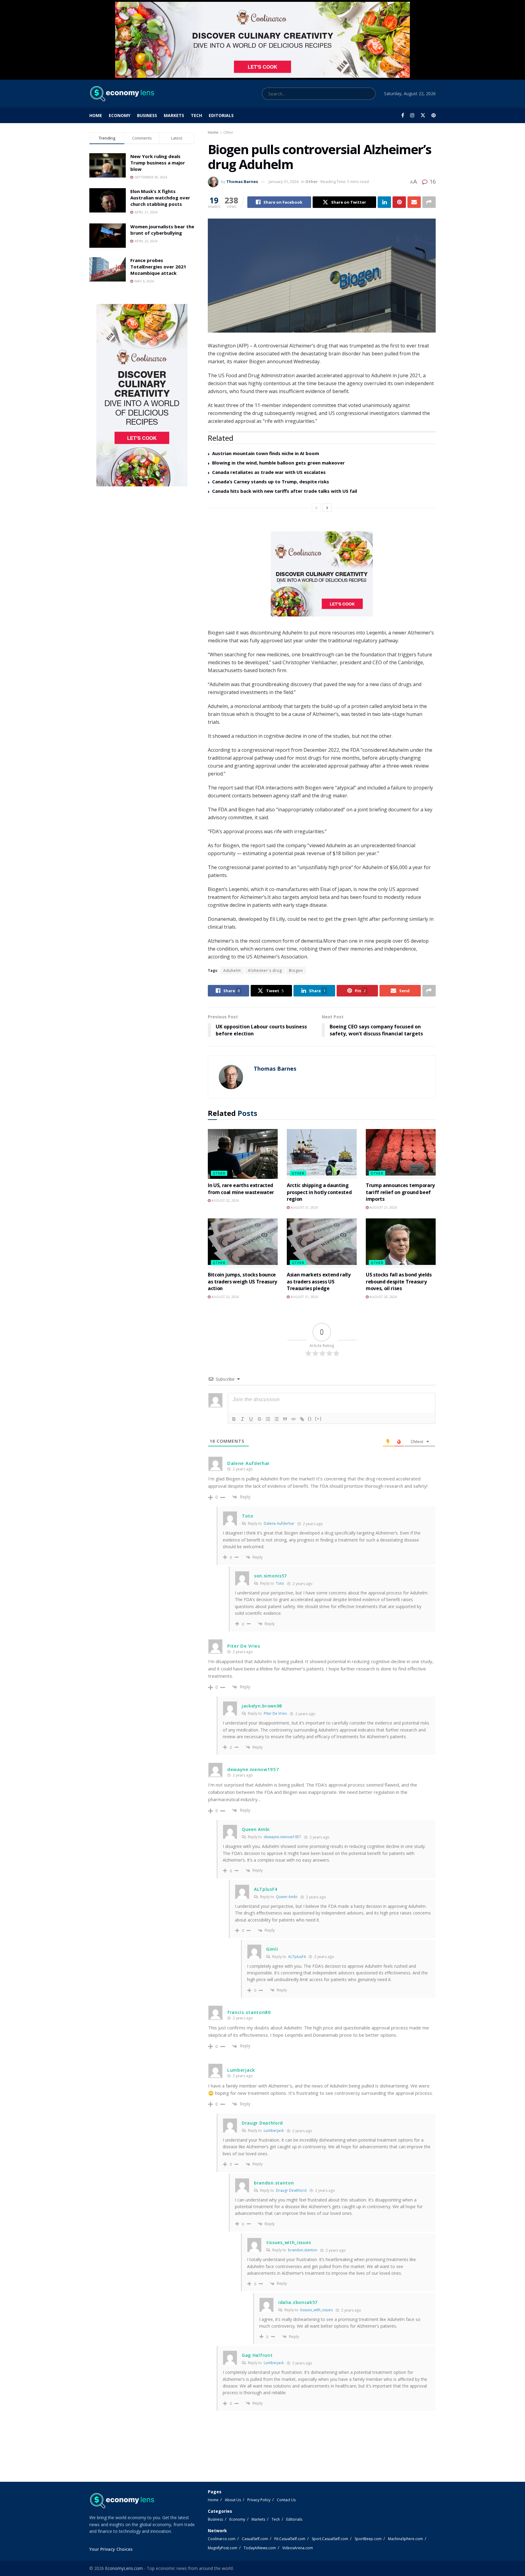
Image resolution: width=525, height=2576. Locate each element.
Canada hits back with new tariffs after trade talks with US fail (285, 491)
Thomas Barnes (242, 181)
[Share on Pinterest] (399, 202)
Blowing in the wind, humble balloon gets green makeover (278, 463)
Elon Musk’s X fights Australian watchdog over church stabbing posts (160, 198)
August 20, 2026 (383, 1297)
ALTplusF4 (297, 1957)
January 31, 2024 (283, 181)
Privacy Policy (259, 2500)
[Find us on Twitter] (423, 115)
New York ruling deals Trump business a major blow (158, 163)
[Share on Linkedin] (384, 202)
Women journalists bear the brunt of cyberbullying (162, 230)
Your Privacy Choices (111, 2549)
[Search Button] (369, 94)
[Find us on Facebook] (403, 115)
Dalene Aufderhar (279, 1523)
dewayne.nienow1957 (282, 1837)
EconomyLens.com (124, 2568)
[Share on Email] (414, 202)
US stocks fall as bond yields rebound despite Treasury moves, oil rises (399, 1281)
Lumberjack (274, 2131)
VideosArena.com (298, 2548)
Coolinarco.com (222, 2539)
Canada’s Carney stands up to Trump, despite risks (271, 482)
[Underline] (251, 1419)
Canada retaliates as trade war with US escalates (269, 472)
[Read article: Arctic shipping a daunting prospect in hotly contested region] (322, 1154)
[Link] (302, 1419)
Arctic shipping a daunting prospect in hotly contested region (319, 1192)
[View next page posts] (327, 508)
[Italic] (242, 1419)
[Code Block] (293, 1419)
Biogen (296, 970)
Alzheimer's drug (265, 970)
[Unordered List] (276, 1419)
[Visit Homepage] (122, 94)
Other (228, 132)
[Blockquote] (285, 1419)
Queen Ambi (287, 1897)
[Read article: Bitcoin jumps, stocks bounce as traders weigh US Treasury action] (243, 1243)
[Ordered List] (268, 1419)
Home (96, 115)
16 (432, 181)
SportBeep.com (368, 2539)
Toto (280, 1583)
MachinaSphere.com (405, 2539)
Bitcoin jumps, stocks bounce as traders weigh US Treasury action (242, 1281)
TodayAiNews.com (260, 2548)
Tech (196, 115)
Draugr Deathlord (291, 2190)
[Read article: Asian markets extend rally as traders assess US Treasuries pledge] (322, 1243)
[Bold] (234, 1419)
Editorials (221, 115)
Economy (120, 115)
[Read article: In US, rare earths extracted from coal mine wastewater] (243, 1154)
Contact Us (286, 2500)
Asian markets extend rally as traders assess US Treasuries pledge (319, 1281)
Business (147, 115)
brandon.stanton (303, 2250)
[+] (318, 1419)
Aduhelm (232, 970)
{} (310, 1419)
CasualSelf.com (255, 2539)
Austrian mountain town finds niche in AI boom (266, 453)
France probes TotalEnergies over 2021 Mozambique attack (158, 267)
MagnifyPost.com (223, 2548)
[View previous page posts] (316, 508)
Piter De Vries (275, 1713)
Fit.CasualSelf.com (290, 2539)
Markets (174, 115)
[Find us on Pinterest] (434, 115)
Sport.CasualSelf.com (330, 2539)
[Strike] (259, 1419)
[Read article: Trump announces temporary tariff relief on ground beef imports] (401, 1154)
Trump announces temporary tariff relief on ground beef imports (400, 1192)
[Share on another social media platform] (429, 202)
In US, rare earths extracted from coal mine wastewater (241, 1189)
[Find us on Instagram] (412, 115)
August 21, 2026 (304, 1207)
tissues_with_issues (316, 2310)
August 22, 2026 (225, 1200)
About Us (233, 2500)
